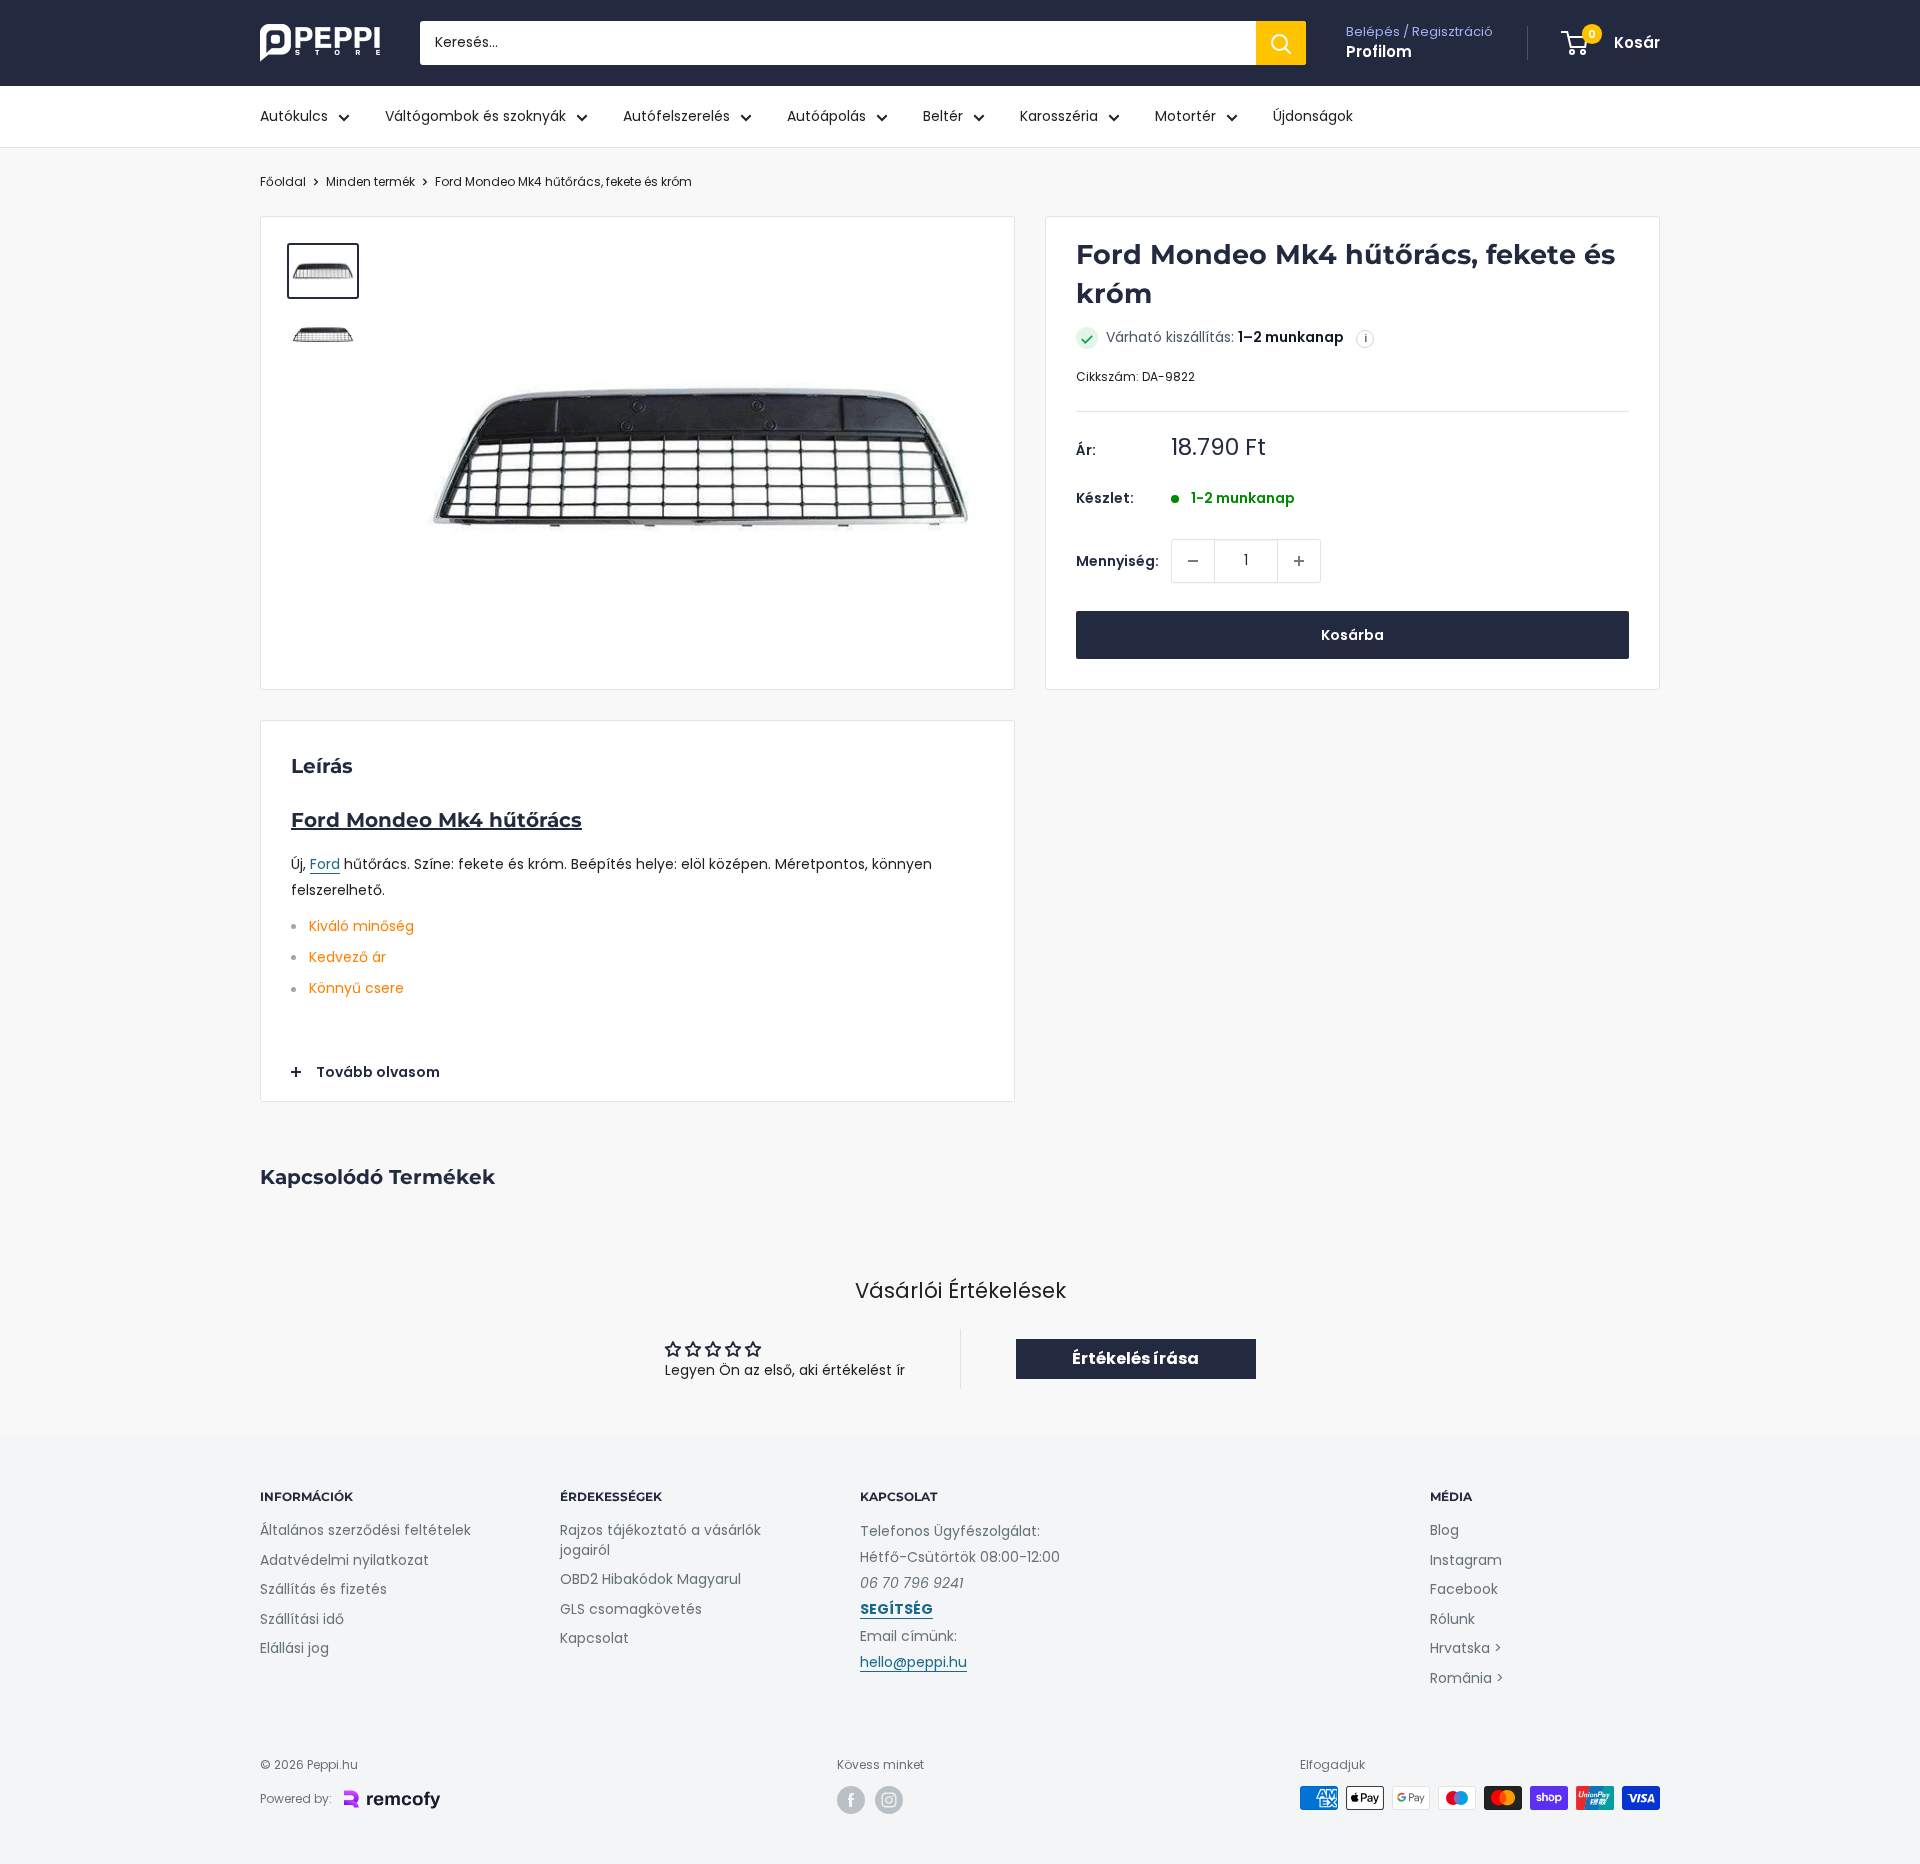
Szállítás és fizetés (323, 1589)
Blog (1444, 1530)
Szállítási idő (302, 1619)
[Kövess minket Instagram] (889, 1800)
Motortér (1185, 116)
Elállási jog (294, 1648)
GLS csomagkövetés (631, 1609)
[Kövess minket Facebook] (851, 1800)
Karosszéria (1059, 116)
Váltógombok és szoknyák (475, 116)
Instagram (1466, 1560)
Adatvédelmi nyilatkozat (344, 1560)
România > (1467, 1678)
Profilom (1379, 51)
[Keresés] (1281, 43)
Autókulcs (294, 116)
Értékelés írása (1135, 1358)
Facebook (1464, 1589)
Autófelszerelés (676, 116)
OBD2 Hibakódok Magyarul (650, 1579)
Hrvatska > (1466, 1648)
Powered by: (296, 1798)
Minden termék (370, 181)
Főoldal (283, 181)
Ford (325, 864)
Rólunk (1452, 1619)
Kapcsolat (594, 1638)
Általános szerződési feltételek (365, 1530)
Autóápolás (826, 116)
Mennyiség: (1117, 561)
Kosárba (1352, 635)
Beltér (943, 116)
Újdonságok (1313, 116)
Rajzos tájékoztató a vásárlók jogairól (660, 1540)
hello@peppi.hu (913, 1662)
